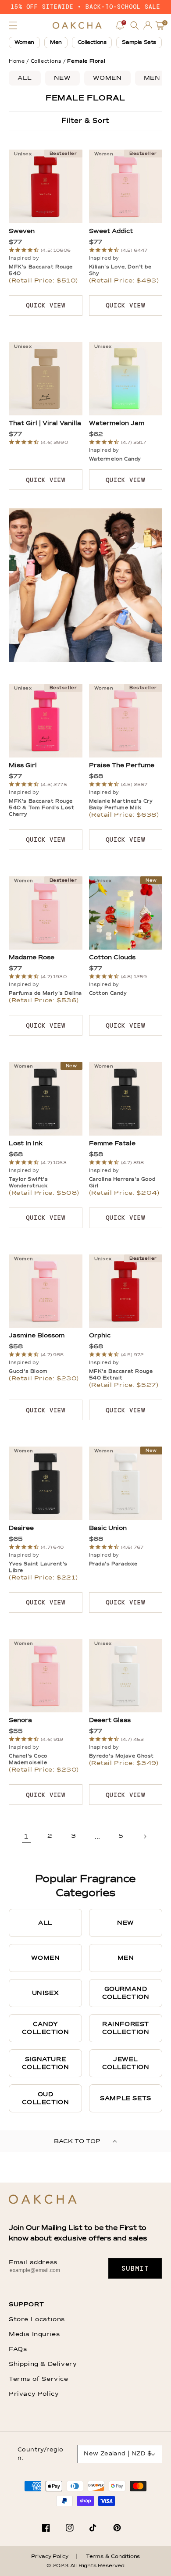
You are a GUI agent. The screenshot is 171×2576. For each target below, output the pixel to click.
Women (24, 43)
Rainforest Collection (126, 2028)
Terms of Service (39, 2379)
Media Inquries (34, 2334)
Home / (19, 61)
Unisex (46, 1993)
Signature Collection (46, 2063)
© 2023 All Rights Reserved (85, 2566)
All (25, 78)
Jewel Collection (126, 2063)
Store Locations (37, 2319)
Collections (92, 43)
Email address (33, 2262)
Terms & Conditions (113, 2557)
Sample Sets (139, 43)
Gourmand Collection (126, 1993)
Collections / (48, 61)
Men (56, 43)
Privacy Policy (34, 2394)
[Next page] (145, 1836)
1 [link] (26, 1837)
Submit (135, 2269)
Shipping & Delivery (43, 2364)
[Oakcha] (43, 2200)
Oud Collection (46, 2098)
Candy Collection (46, 2028)
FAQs (18, 2349)
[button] (13, 25)
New (62, 78)
